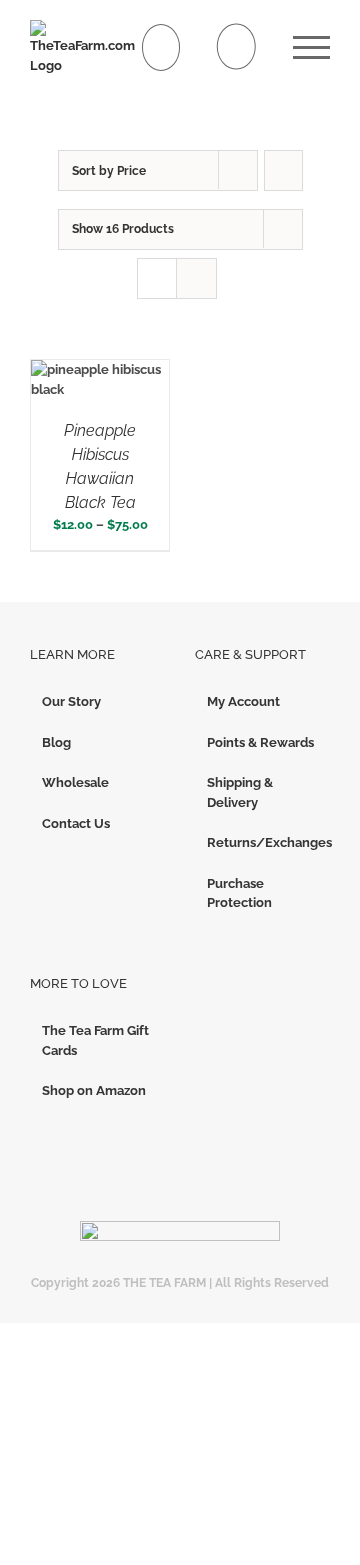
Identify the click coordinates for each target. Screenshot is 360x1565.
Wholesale (75, 782)
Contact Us (76, 823)
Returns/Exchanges (263, 842)
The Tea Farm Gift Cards (95, 1040)
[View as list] (196, 278)
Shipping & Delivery (240, 792)
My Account (243, 701)
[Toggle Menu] (311, 47)
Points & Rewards (260, 742)
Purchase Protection (239, 893)
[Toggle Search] (236, 46)
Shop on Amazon (94, 1090)
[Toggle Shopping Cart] (161, 47)
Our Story (71, 701)
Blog (56, 742)
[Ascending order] (283, 170)
